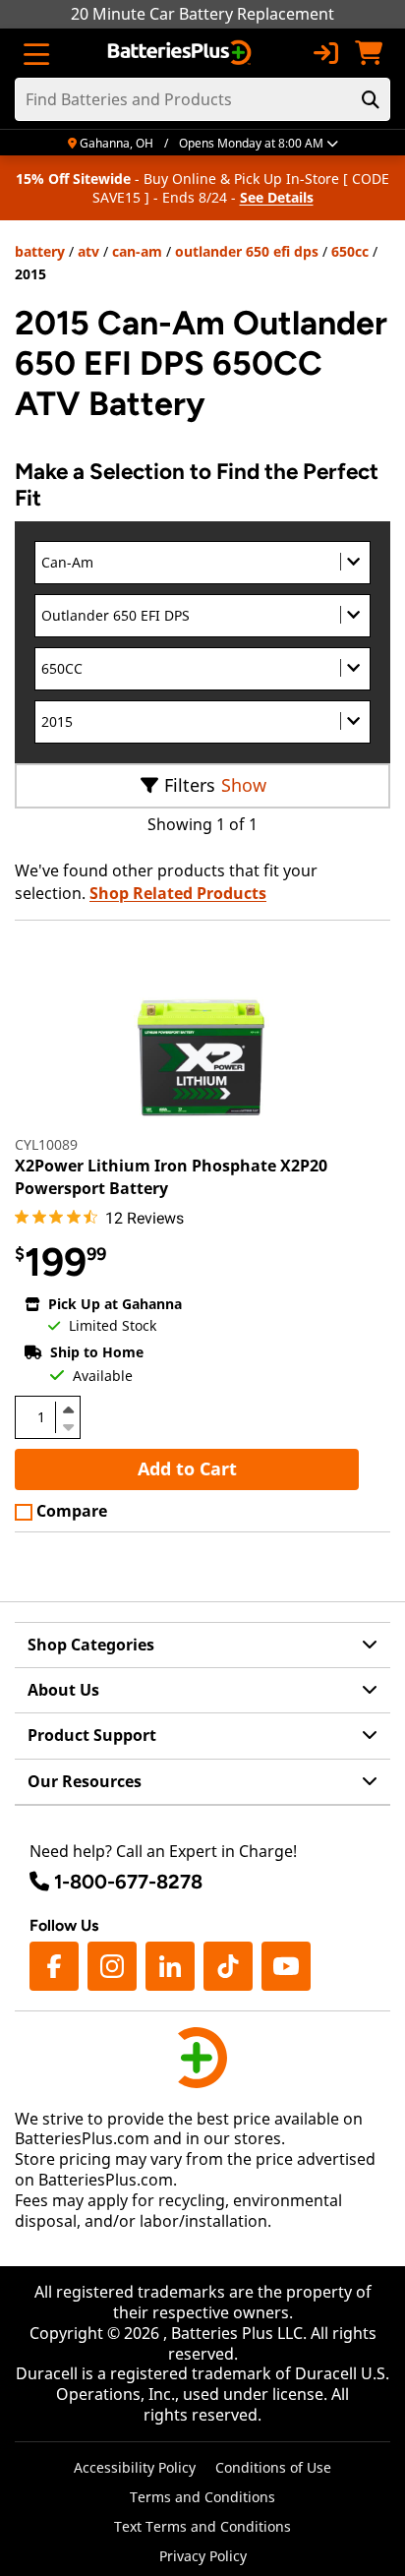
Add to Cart (187, 1468)
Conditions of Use (273, 2467)
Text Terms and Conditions (202, 2526)
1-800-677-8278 (128, 1882)
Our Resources (85, 1781)
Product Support (92, 1735)
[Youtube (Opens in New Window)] (286, 1966)
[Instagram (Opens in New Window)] (112, 1966)
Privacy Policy (203, 2556)
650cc (350, 251)
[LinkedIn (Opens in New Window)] (170, 1966)
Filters (190, 785)
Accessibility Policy (135, 2467)
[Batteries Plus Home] (181, 53)
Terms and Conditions (202, 2497)
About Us (63, 1690)
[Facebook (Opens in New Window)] (54, 1966)
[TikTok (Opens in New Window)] (228, 1966)
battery (40, 251)
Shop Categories (91, 1645)
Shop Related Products (178, 893)
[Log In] (325, 53)
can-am (137, 251)
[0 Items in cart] (369, 53)
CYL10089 (46, 1144)
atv (88, 251)
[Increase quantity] (68, 1409)
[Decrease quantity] (68, 1425)
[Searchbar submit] (371, 99)
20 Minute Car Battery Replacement (202, 14)
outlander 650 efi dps (247, 251)
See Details (277, 197)
